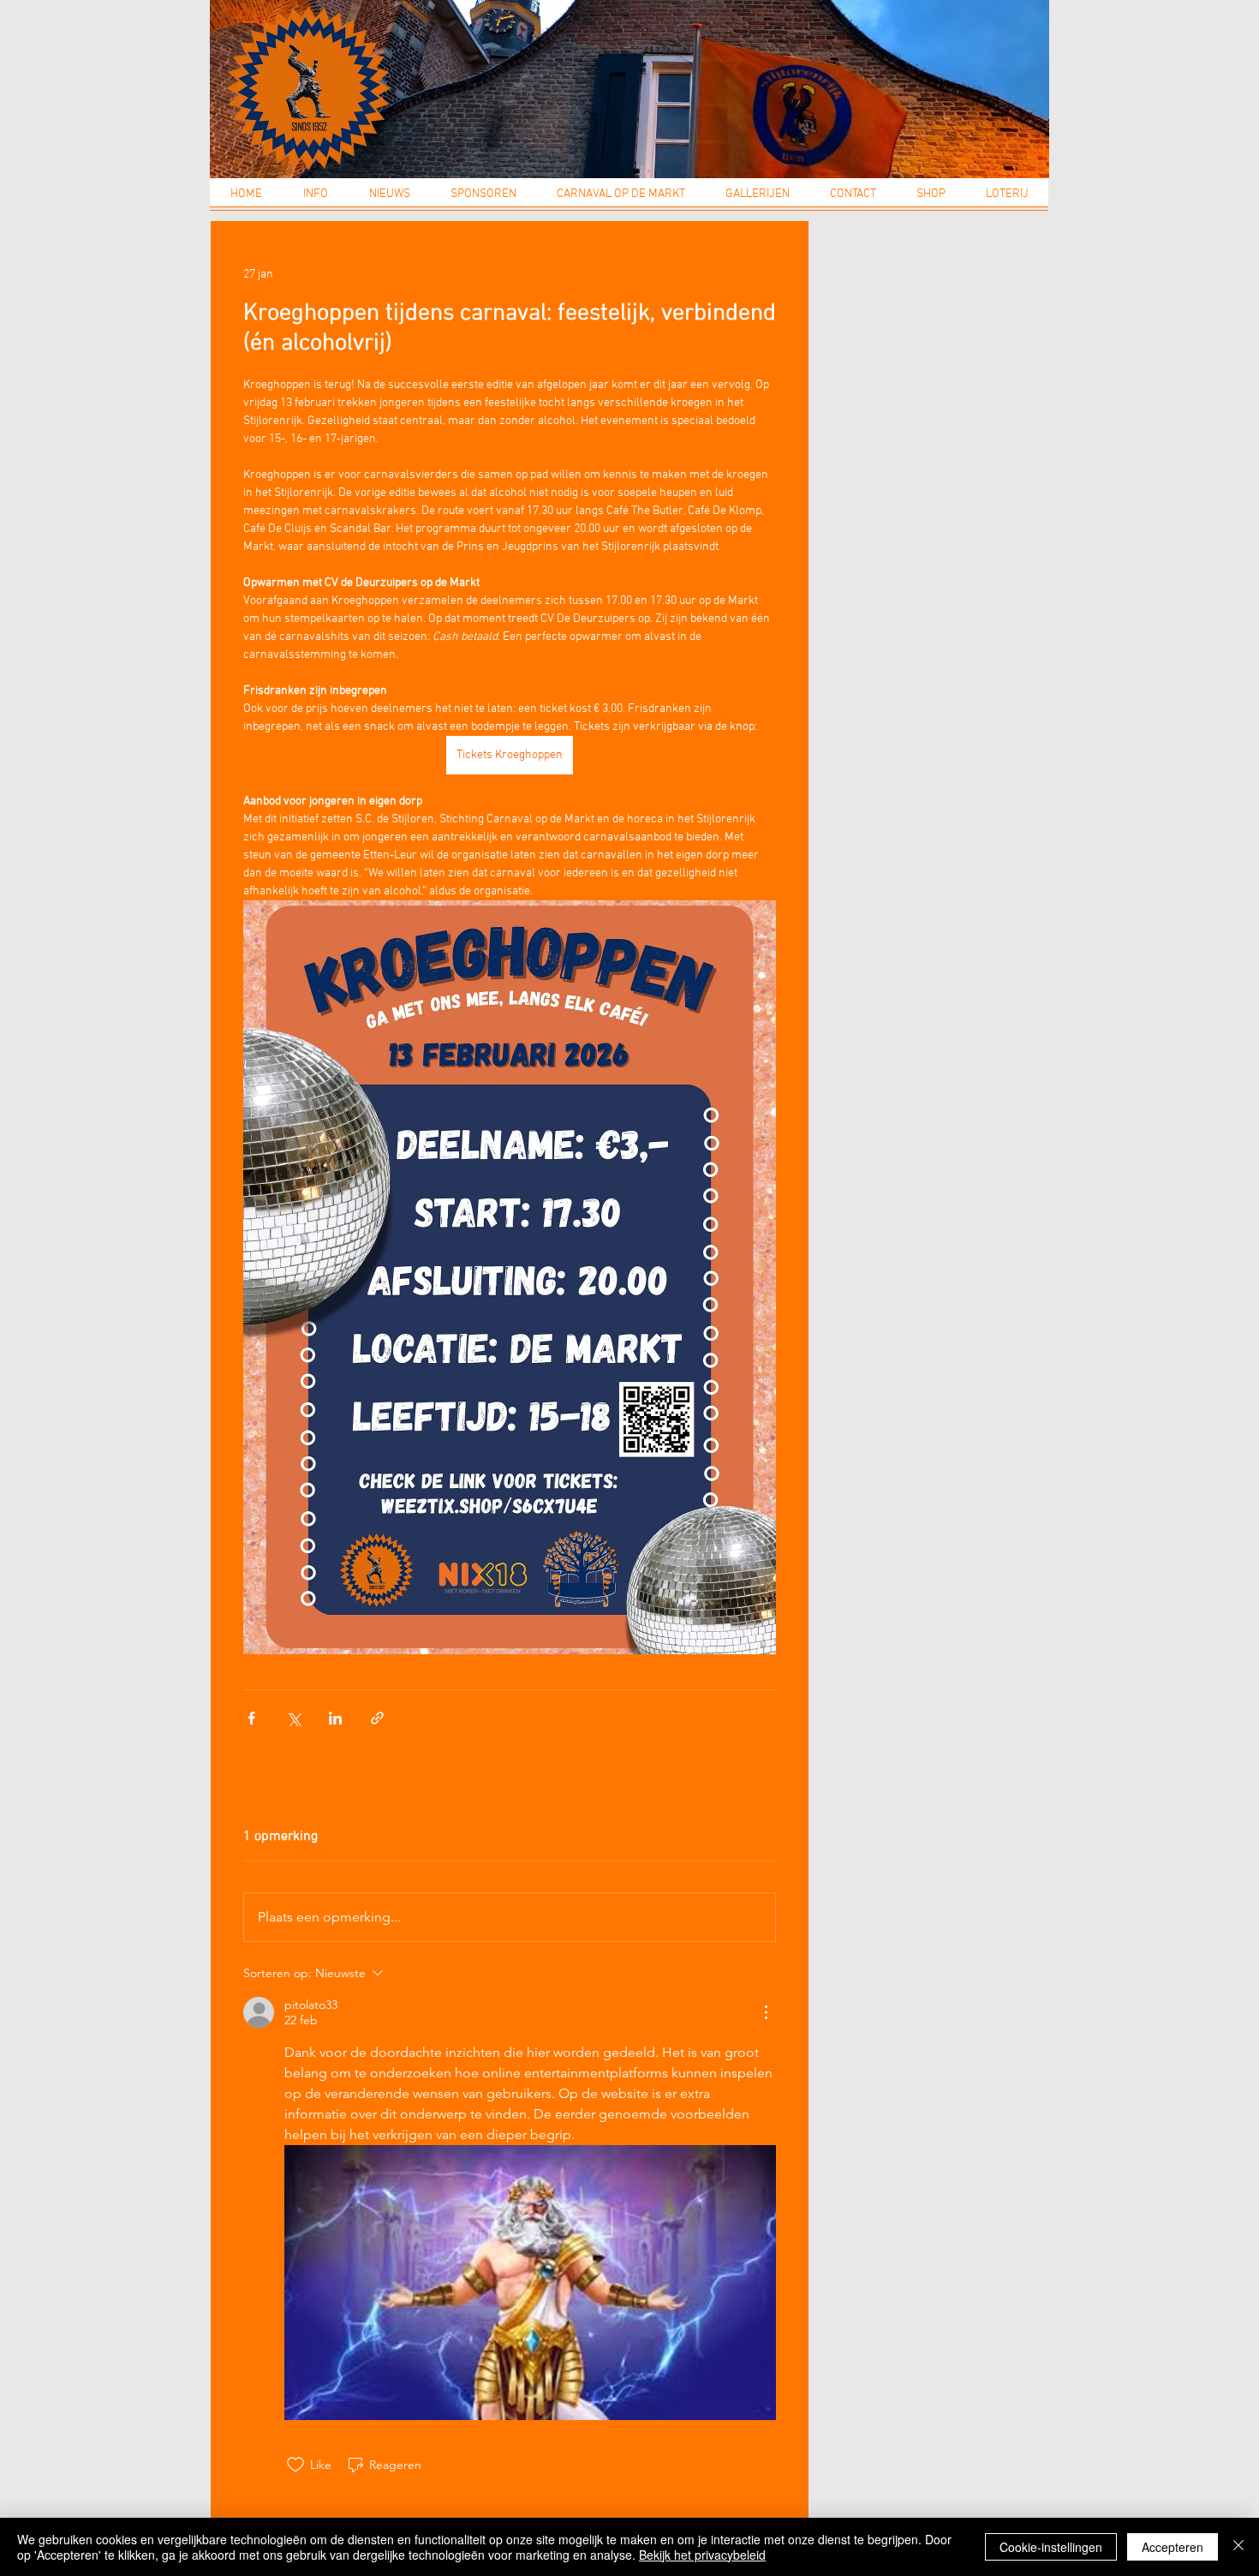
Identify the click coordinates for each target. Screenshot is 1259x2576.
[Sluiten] (1238, 2547)
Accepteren (1172, 2547)
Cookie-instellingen (1051, 2547)
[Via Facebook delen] (251, 1718)
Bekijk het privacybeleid (702, 2555)
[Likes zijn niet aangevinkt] (295, 2465)
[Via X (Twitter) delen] (293, 1718)
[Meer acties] (766, 2012)
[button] (316, 200)
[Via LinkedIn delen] (335, 1718)
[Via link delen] (377, 1718)
